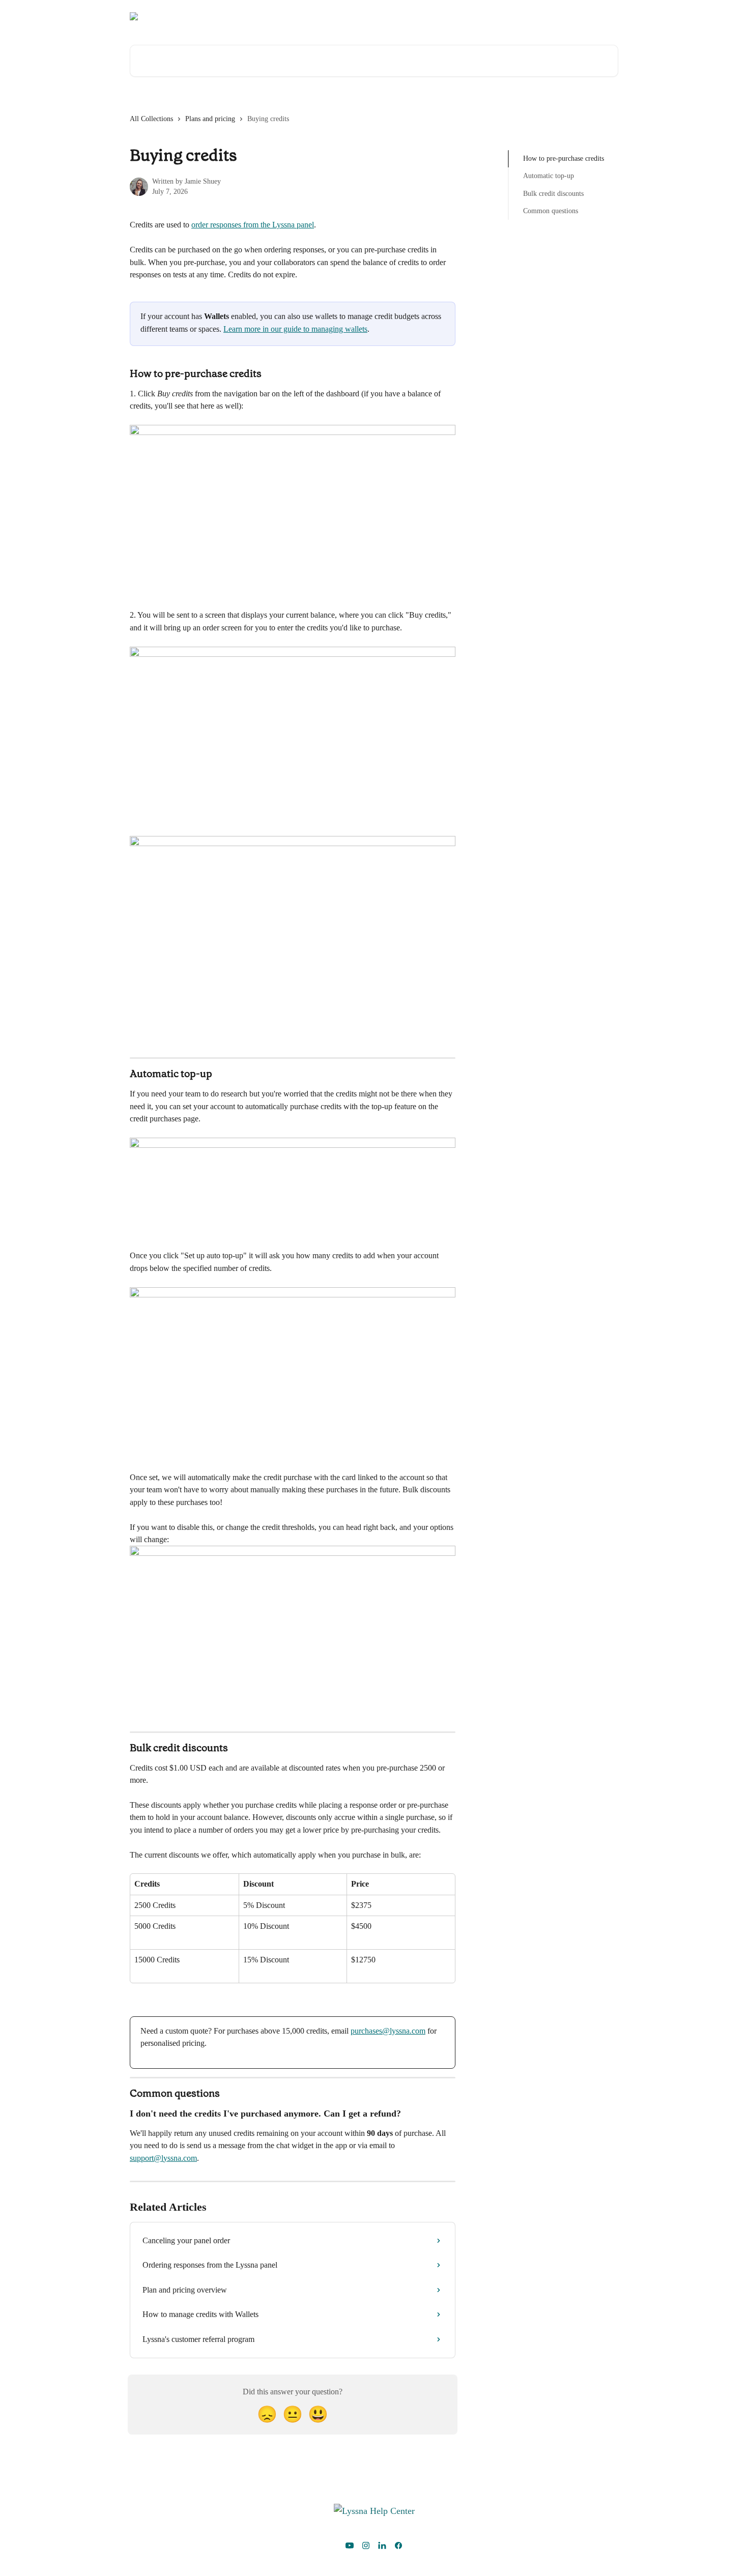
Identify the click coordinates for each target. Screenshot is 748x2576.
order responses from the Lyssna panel (253, 225)
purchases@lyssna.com (388, 2031)
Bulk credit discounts (553, 194)
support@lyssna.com (163, 2158)
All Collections (151, 119)
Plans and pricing (210, 119)
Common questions (551, 211)
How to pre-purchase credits (564, 158)
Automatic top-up (549, 176)
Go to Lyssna (592, 16)
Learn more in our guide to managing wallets (295, 329)
